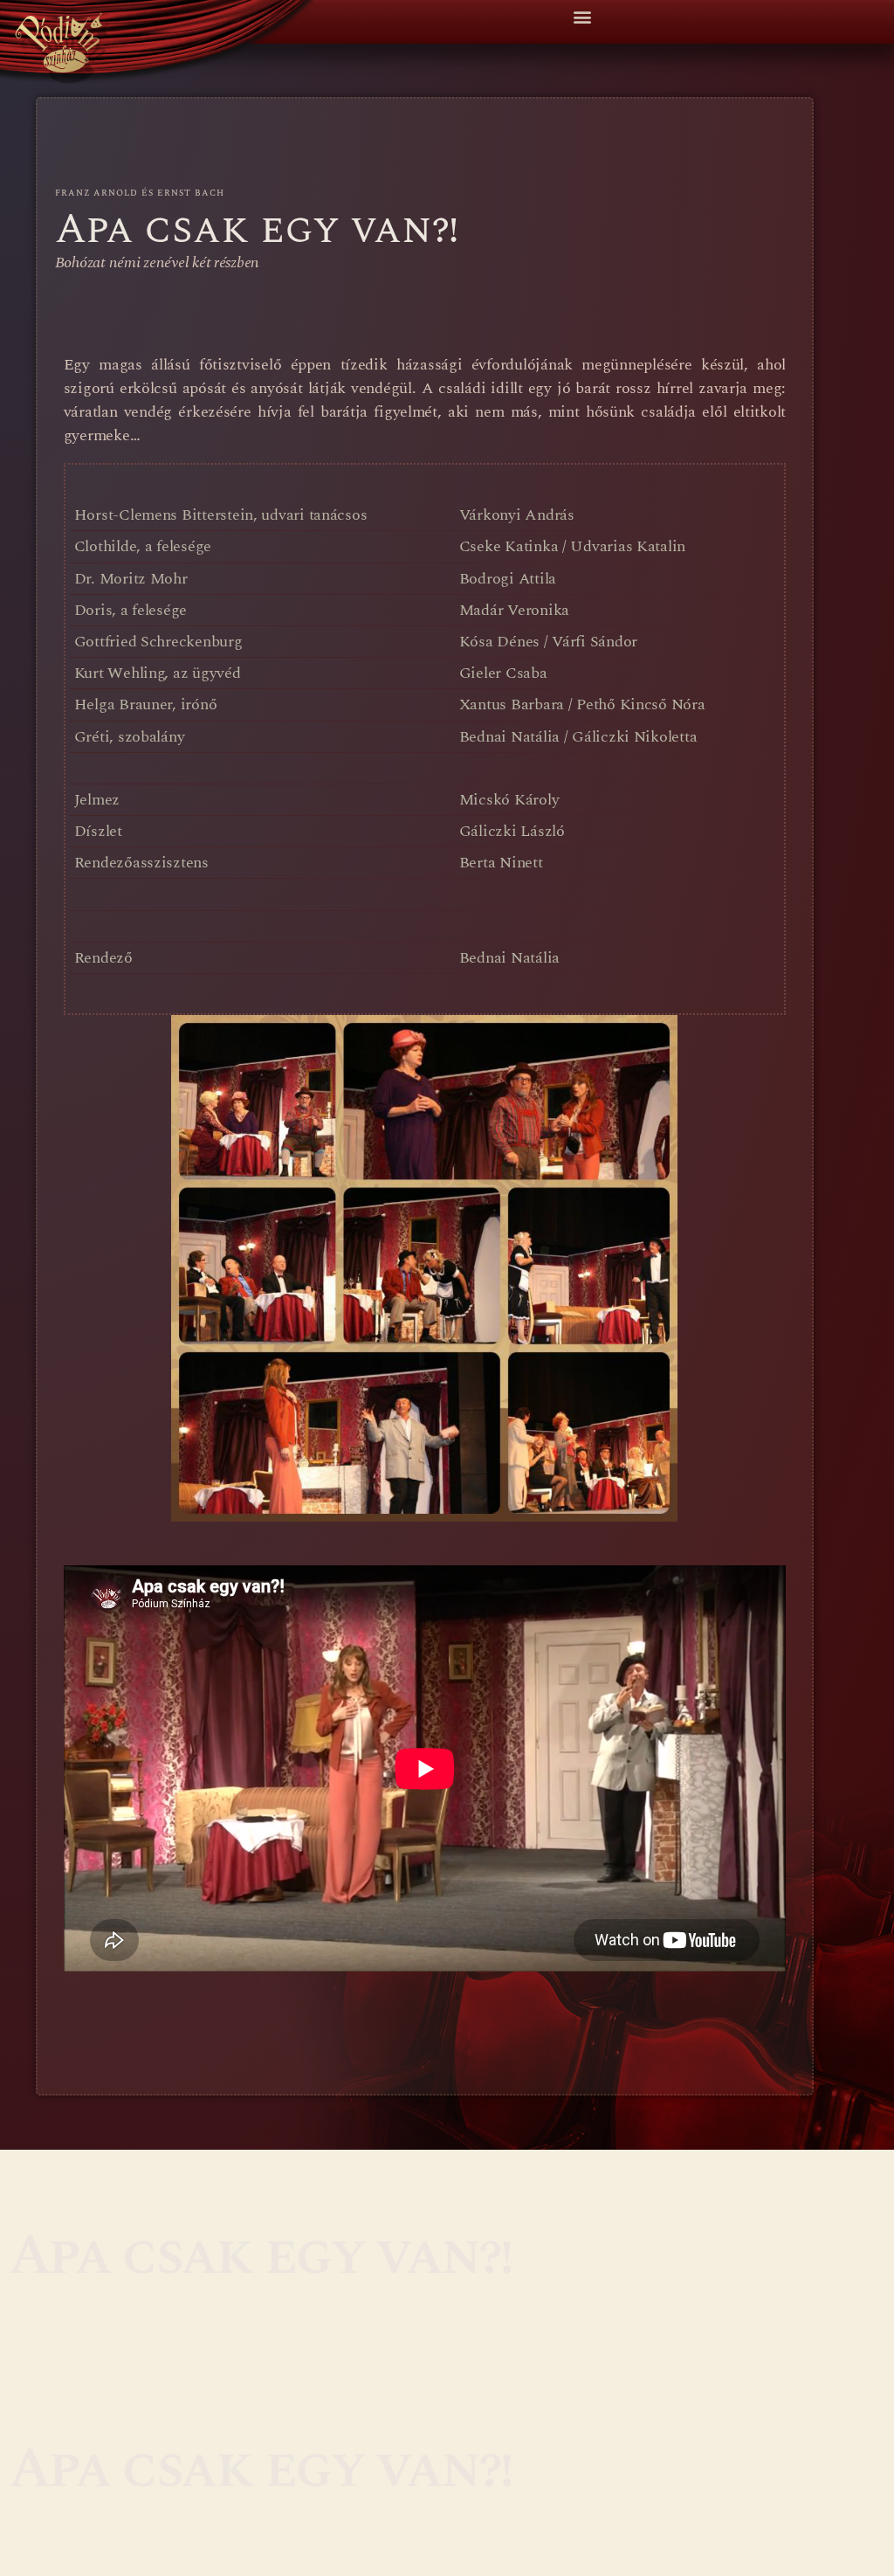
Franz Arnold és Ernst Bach (140, 193)
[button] (582, 17)
